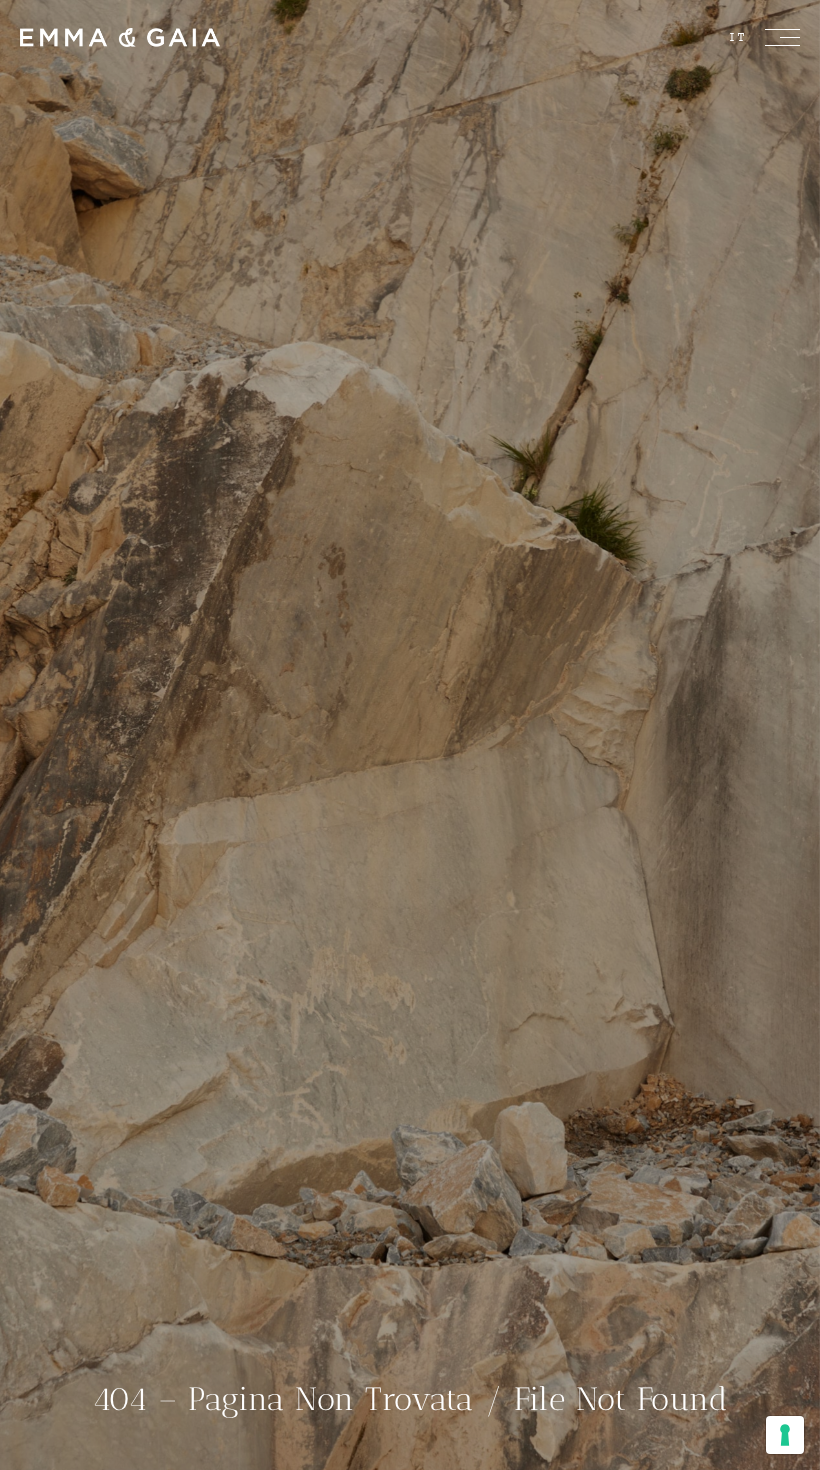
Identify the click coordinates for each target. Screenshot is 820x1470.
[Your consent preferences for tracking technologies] (785, 1435)
